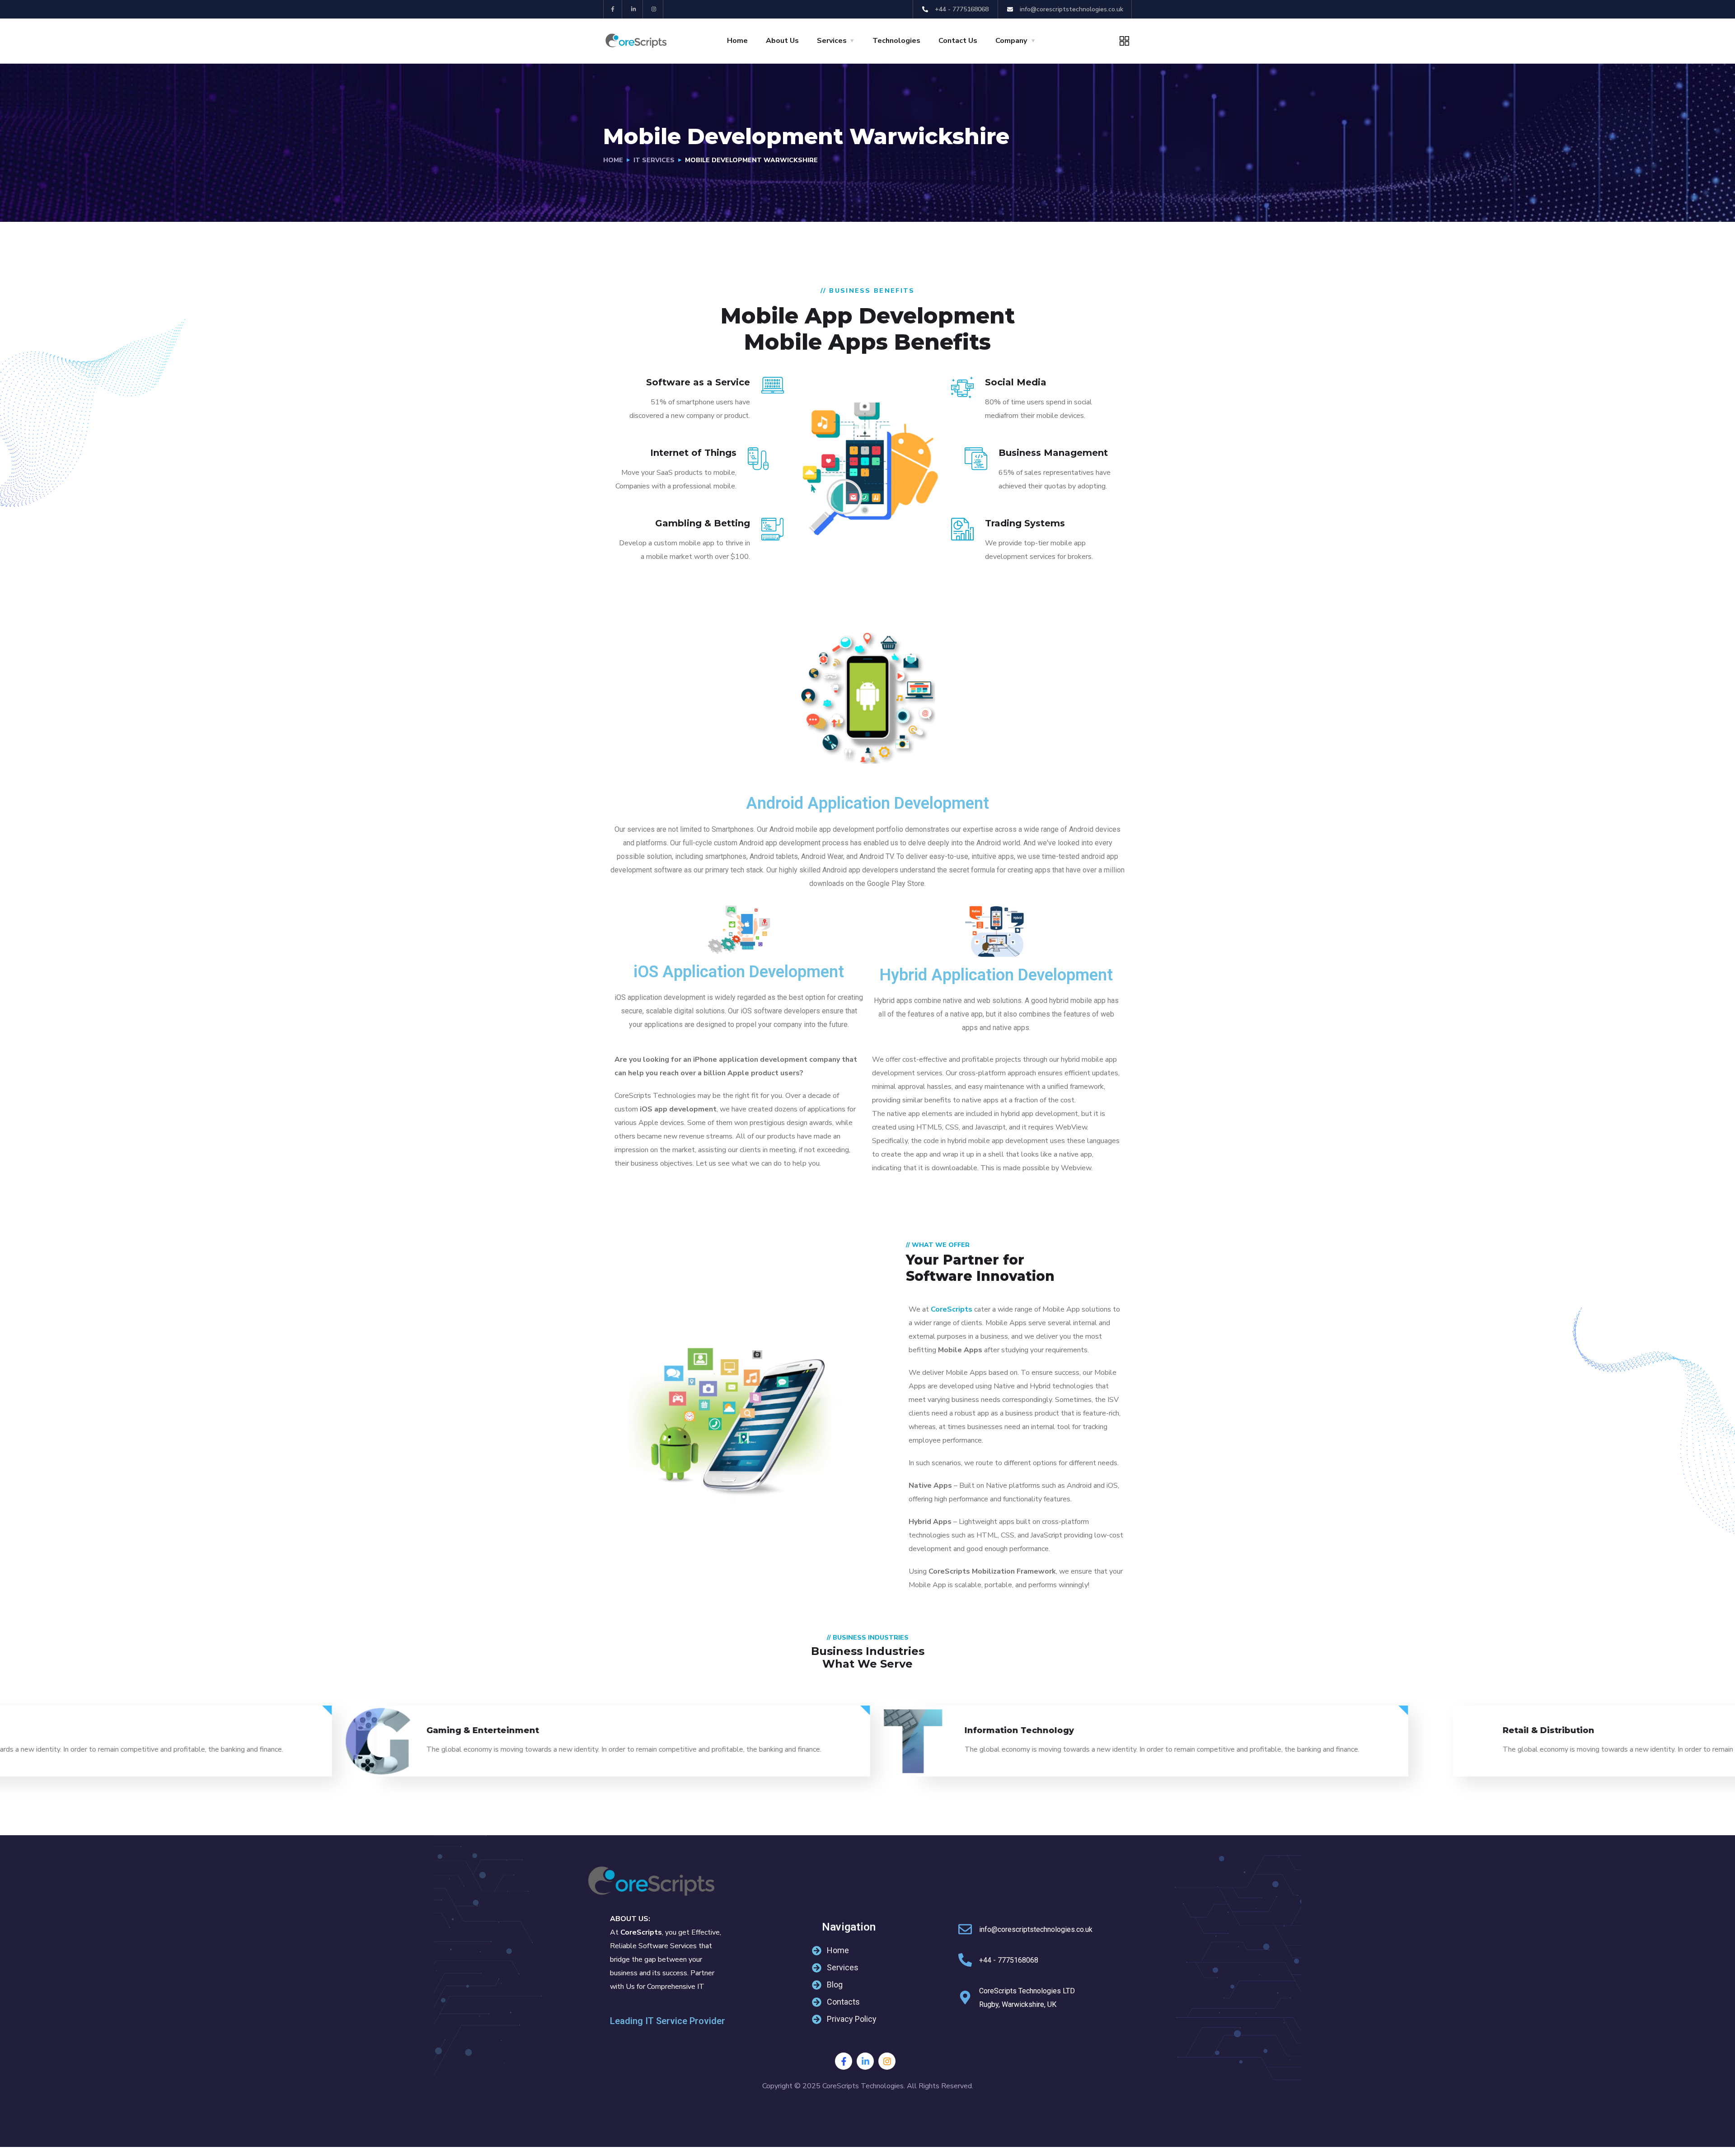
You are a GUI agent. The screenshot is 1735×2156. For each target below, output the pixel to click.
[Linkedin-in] (634, 9)
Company (1011, 41)
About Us (782, 41)
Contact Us (958, 41)
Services (832, 41)
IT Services (654, 160)
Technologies (896, 41)
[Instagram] (654, 9)
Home (737, 41)
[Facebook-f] (613, 9)
